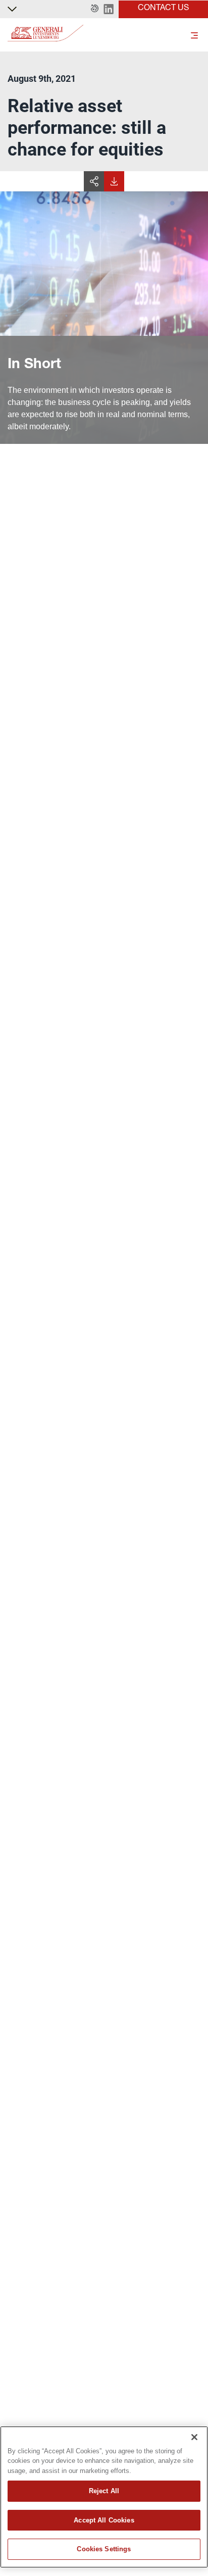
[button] (95, 9)
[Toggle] (194, 35)
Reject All (104, 2491)
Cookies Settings (104, 2549)
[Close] (194, 2437)
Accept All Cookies (104, 2520)
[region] (104, 2497)
